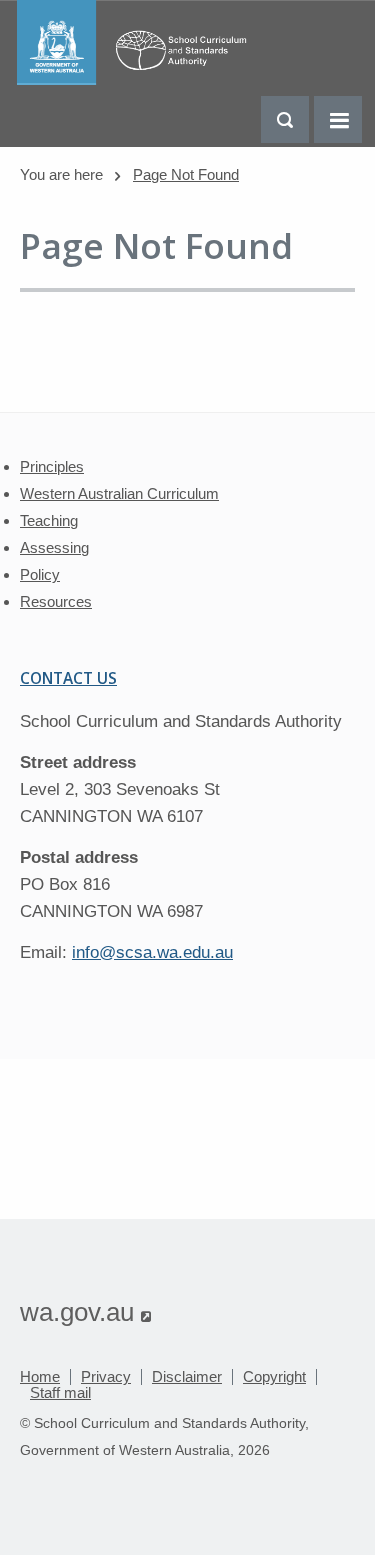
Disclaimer (187, 1376)
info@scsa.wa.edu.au (152, 952)
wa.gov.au (85, 1312)
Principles (52, 466)
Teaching (49, 520)
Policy (40, 574)
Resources (56, 601)
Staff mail (60, 1392)
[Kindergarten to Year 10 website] (137, 79)
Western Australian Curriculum (119, 493)
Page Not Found (186, 174)
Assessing (54, 547)
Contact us (68, 678)
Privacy (106, 1376)
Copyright (274, 1376)
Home (40, 1376)
